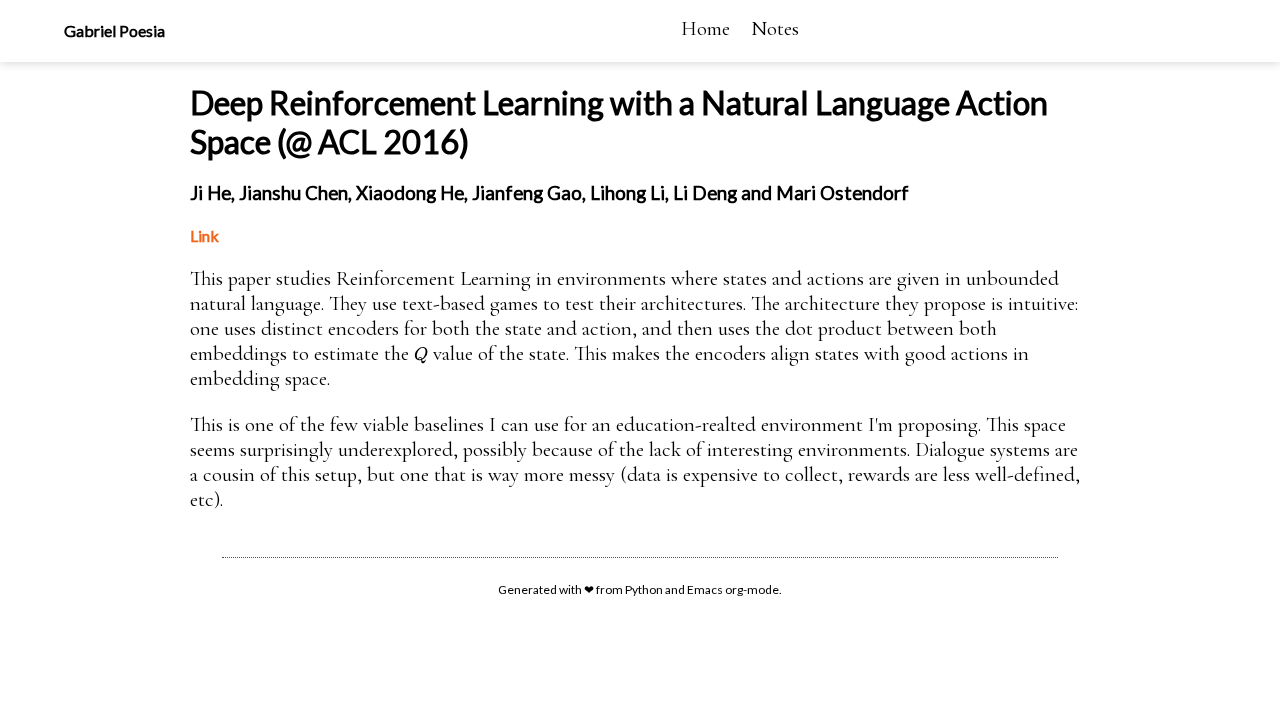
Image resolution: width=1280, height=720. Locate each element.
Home (705, 28)
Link (204, 235)
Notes (775, 28)
